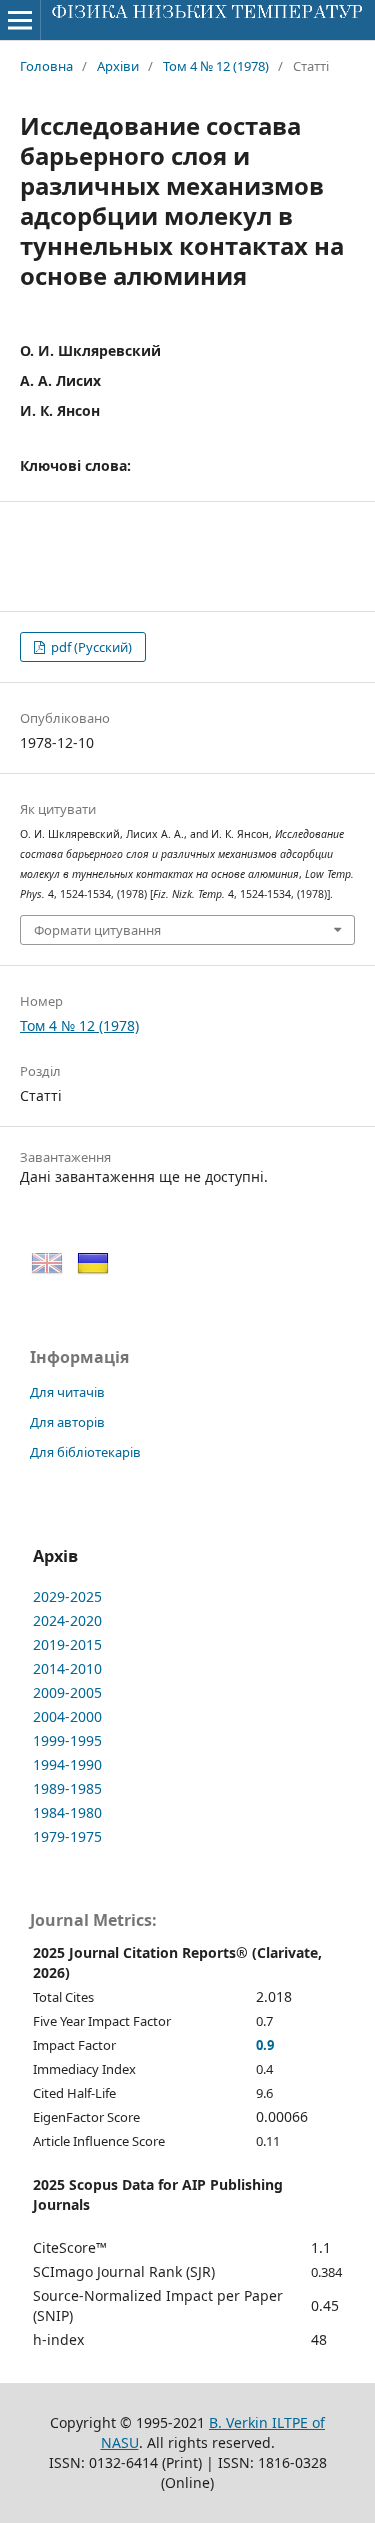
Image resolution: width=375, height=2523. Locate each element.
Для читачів (67, 1392)
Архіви (118, 66)
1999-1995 (67, 1740)
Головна (46, 66)
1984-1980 (67, 1812)
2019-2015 (67, 1644)
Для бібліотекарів (85, 1452)
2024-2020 (67, 1620)
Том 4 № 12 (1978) (216, 66)
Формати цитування (97, 930)
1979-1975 (67, 1836)
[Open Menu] (20, 20)
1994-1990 (67, 1764)
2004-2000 (67, 1716)
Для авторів (67, 1422)
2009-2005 (67, 1692)
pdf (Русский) (90, 647)
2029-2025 (67, 1596)
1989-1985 (67, 1788)
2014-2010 (67, 1668)
